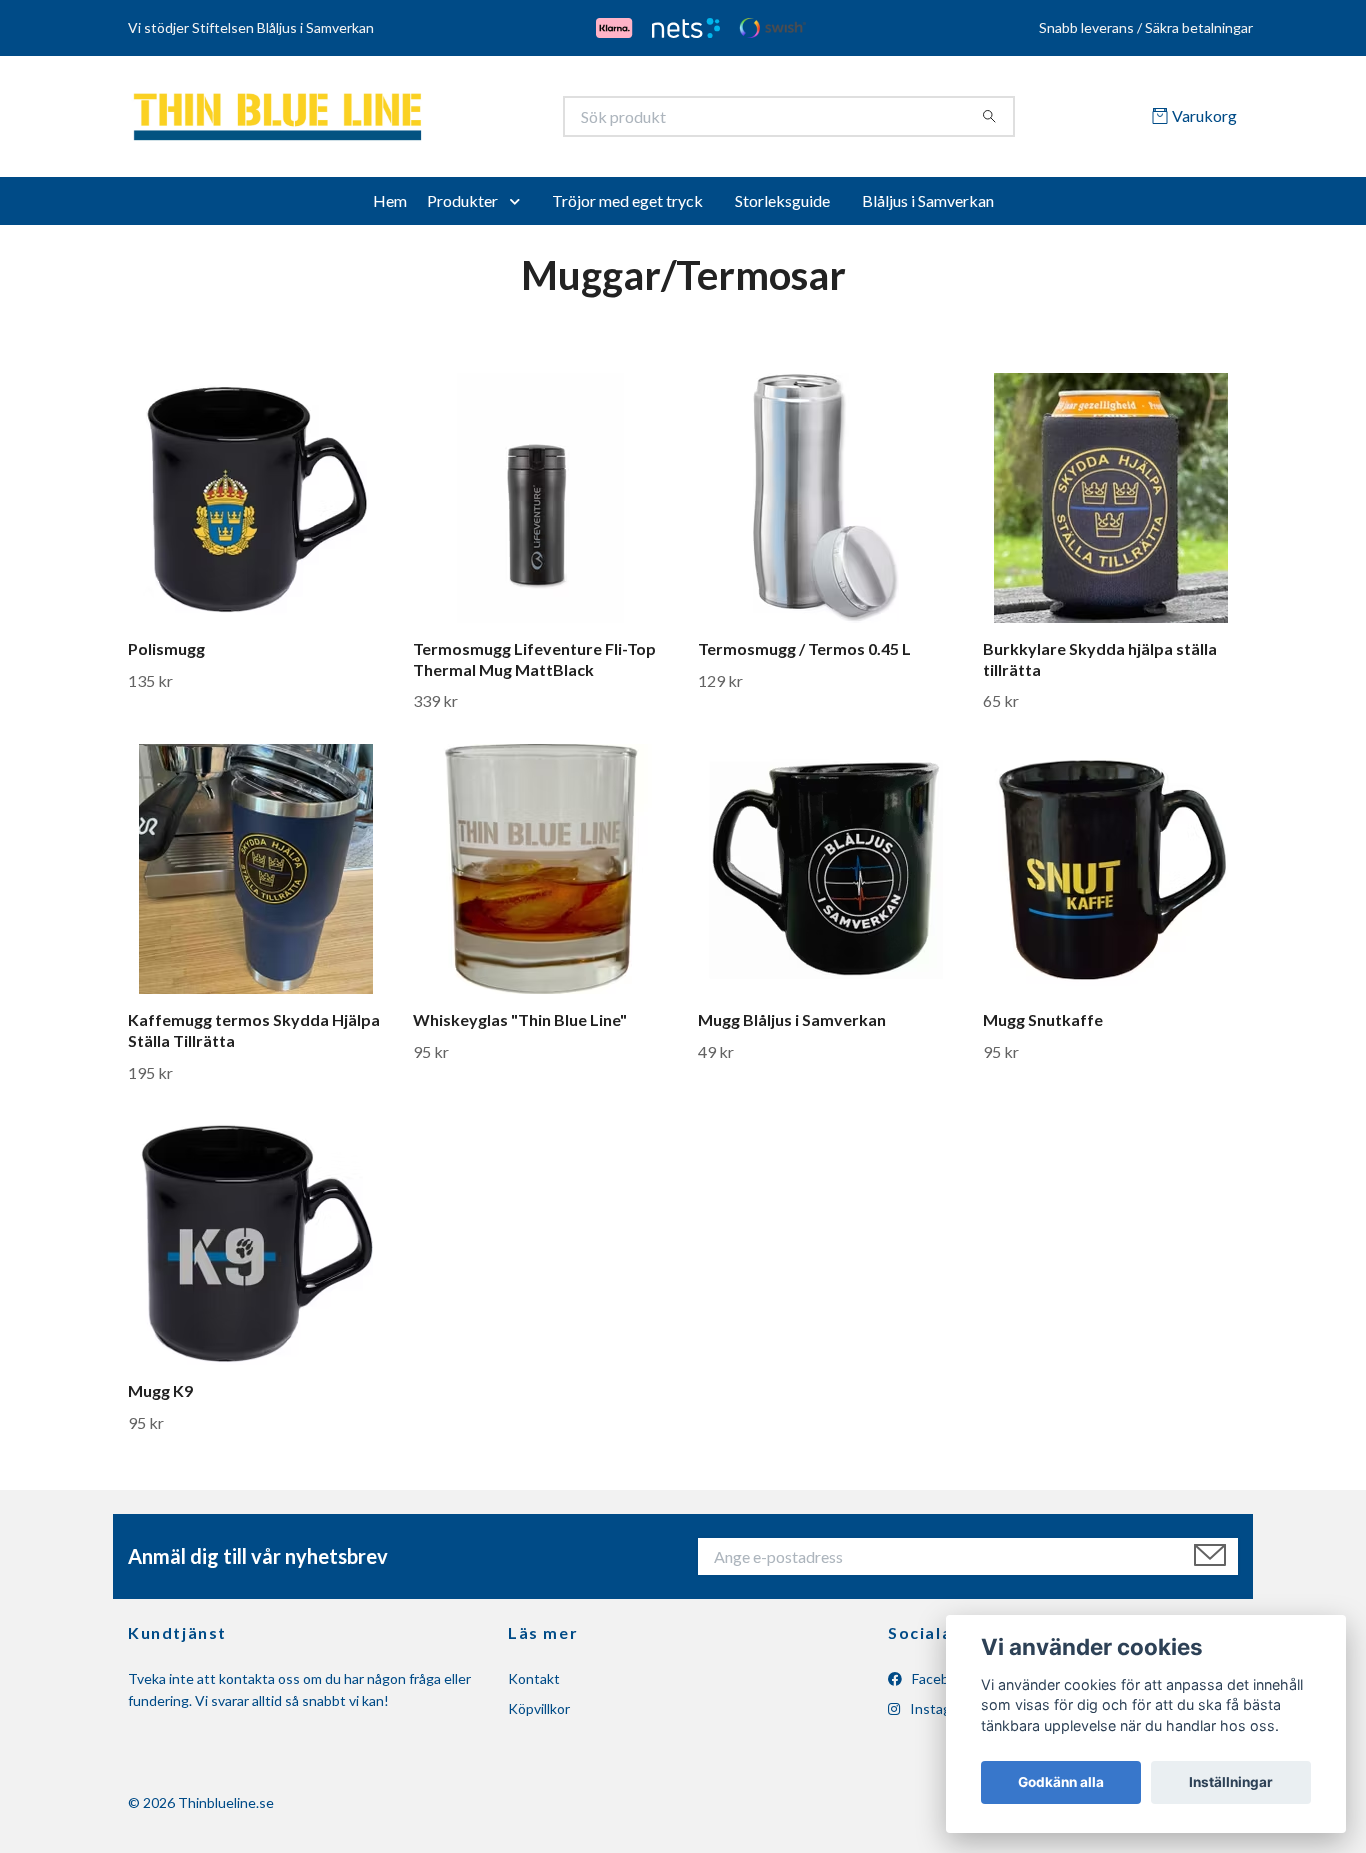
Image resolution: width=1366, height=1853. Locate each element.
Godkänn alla (1061, 1782)
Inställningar (1231, 1782)
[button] (519, 208)
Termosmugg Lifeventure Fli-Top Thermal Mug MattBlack (534, 666)
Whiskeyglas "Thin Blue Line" (520, 1026)
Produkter (462, 207)
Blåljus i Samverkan (928, 207)
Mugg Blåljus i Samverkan (792, 1026)
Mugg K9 (160, 1397)
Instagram (940, 1716)
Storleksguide (782, 207)
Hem (390, 207)
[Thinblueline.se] (406, 120)
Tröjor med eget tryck (627, 207)
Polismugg (166, 655)
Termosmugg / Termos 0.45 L (804, 655)
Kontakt (534, 1685)
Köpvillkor (539, 1716)
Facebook (940, 1685)
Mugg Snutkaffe (1043, 1026)
